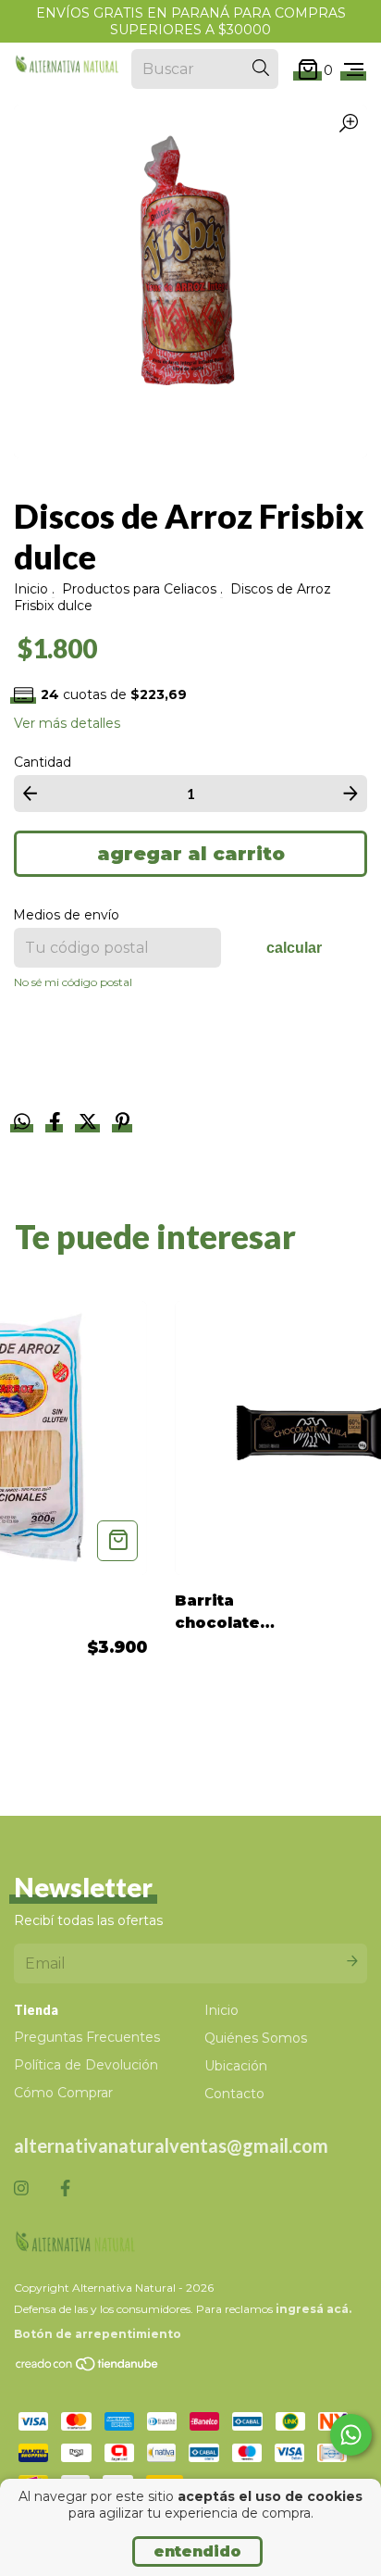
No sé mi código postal (73, 982)
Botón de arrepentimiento (98, 2334)
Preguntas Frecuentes (87, 2037)
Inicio (31, 589)
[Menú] (354, 69)
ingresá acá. (313, 2309)
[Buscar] (261, 69)
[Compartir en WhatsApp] (22, 1122)
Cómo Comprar (63, 2093)
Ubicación (236, 2066)
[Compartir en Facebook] (57, 1124)
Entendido (197, 2551)
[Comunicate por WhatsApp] (351, 2435)
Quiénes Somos (256, 2038)
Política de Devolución (86, 2065)
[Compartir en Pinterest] (123, 1124)
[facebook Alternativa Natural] (65, 2189)
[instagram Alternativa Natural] (21, 2189)
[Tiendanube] (88, 2368)
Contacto (234, 2094)
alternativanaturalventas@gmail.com (171, 2145)
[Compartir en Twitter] (90, 1124)
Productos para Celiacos (139, 589)
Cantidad (43, 762)
